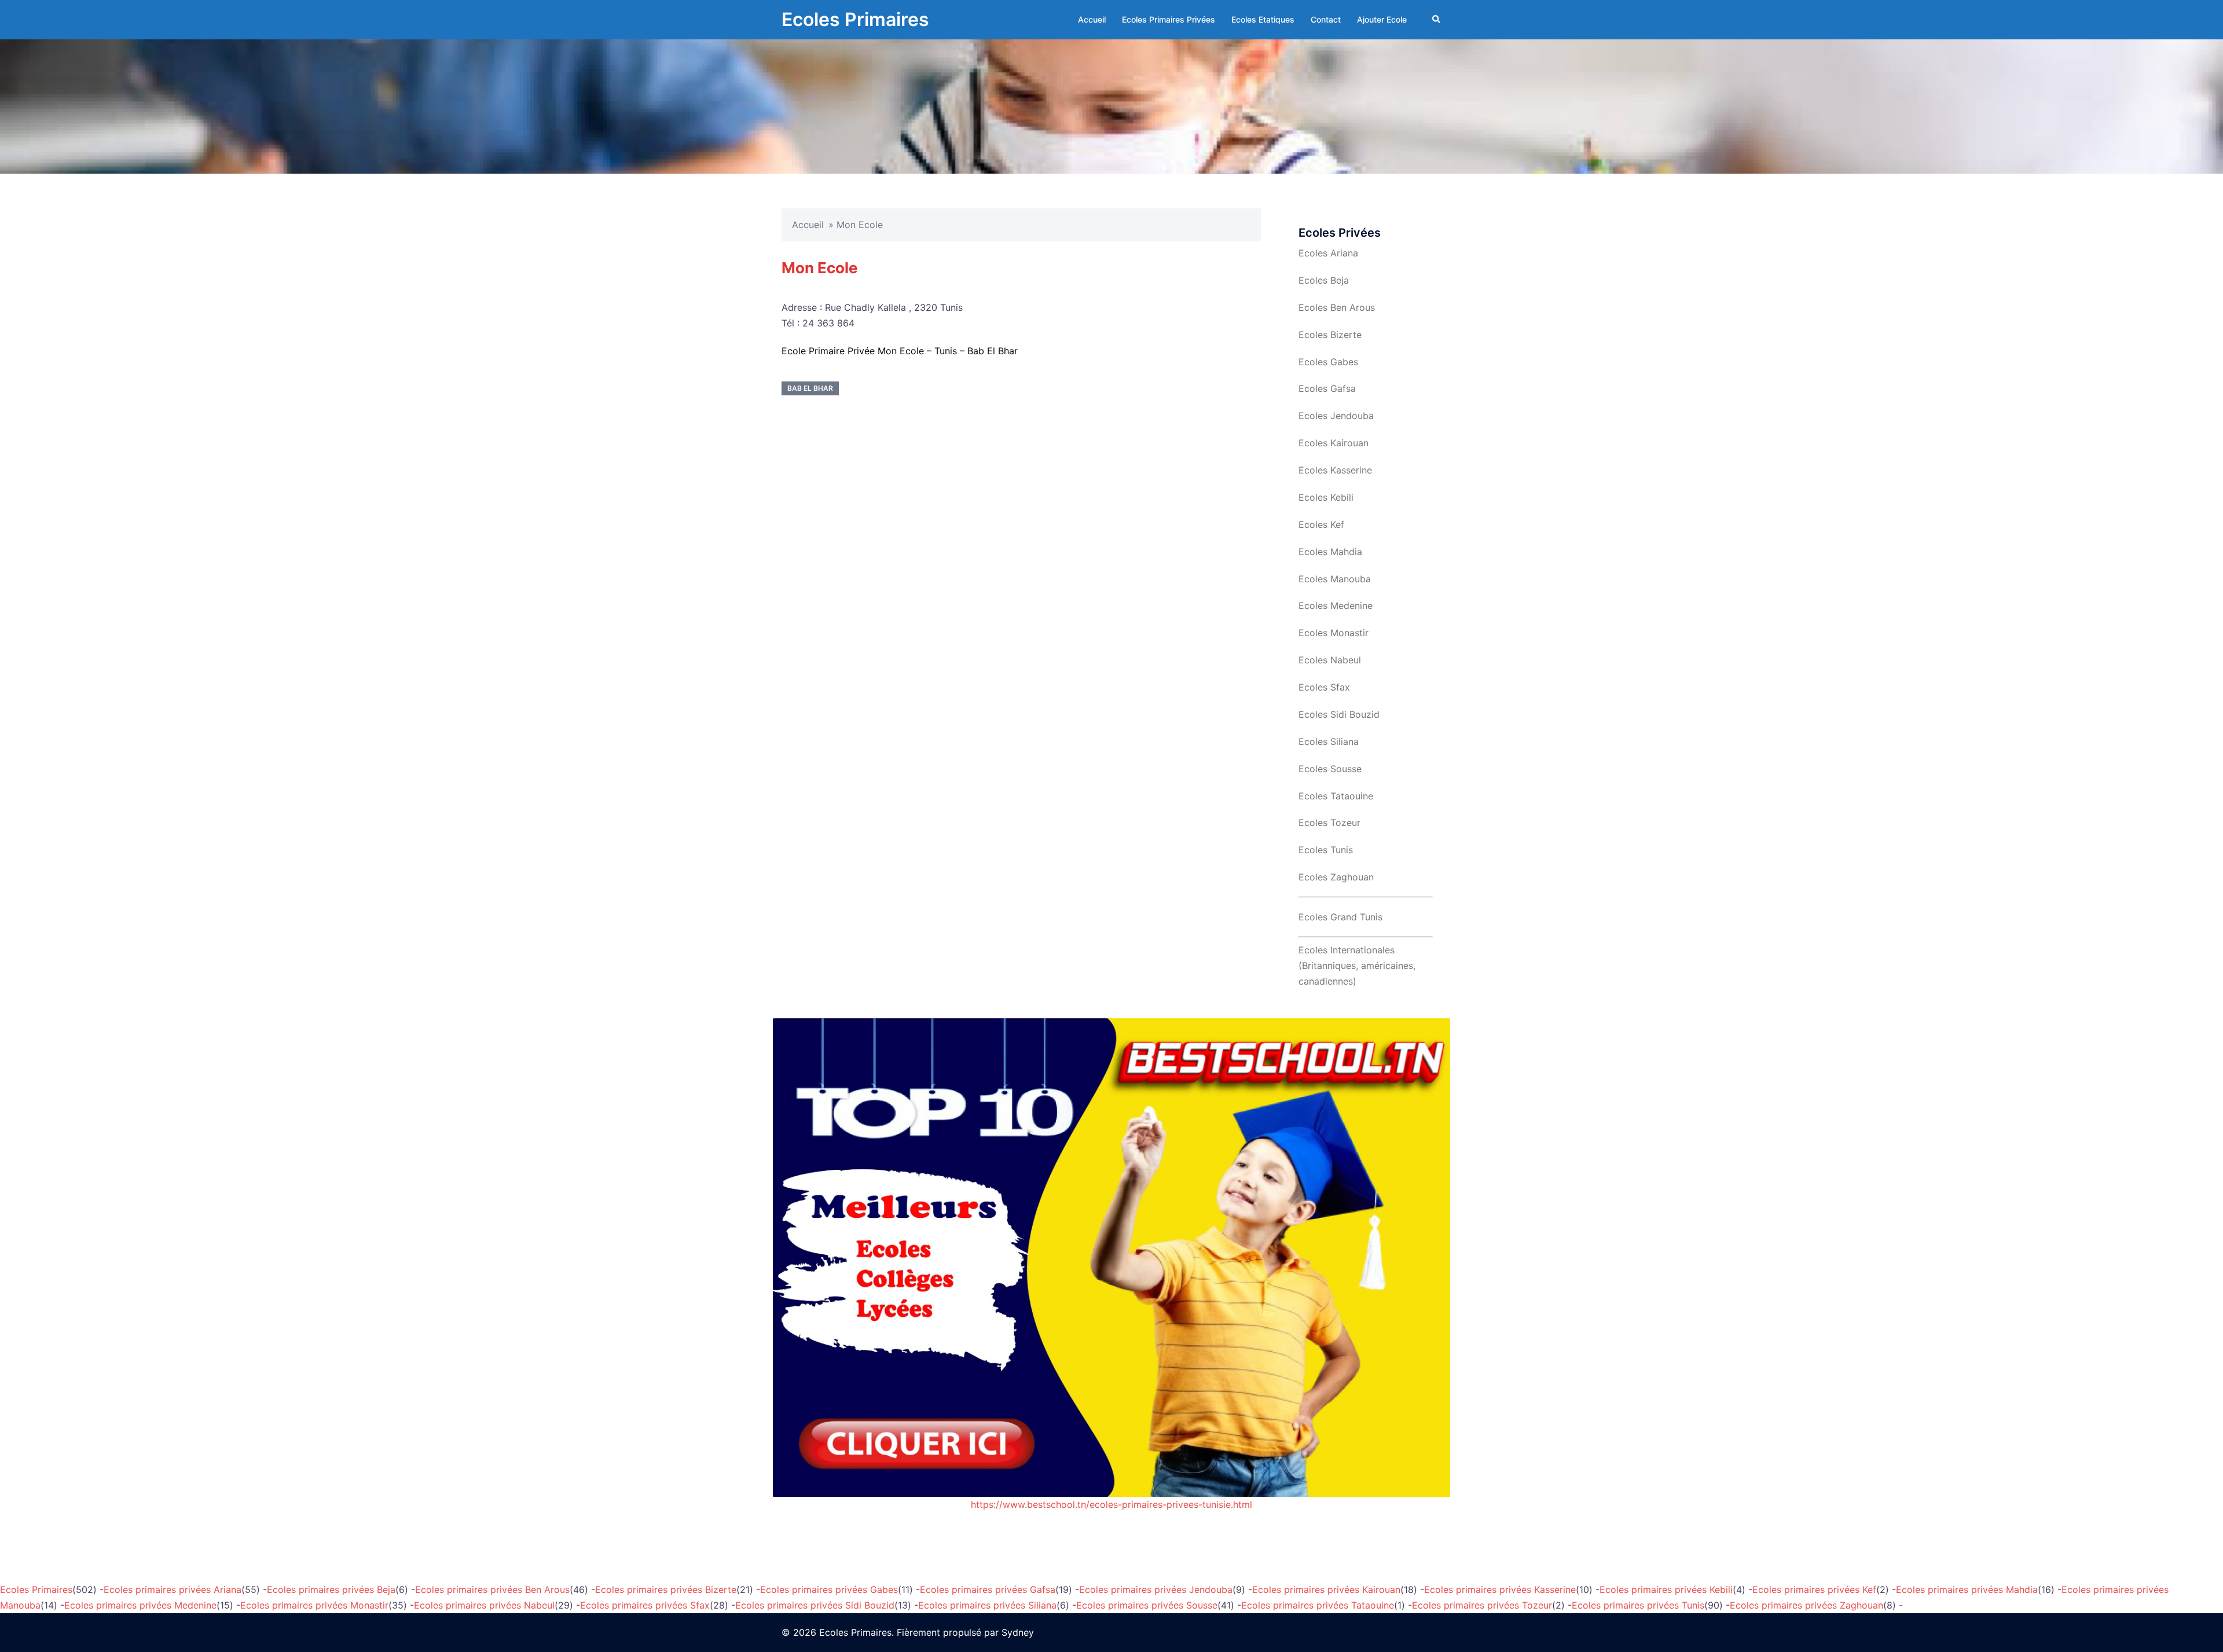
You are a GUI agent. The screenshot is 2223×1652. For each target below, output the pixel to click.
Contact (1326, 19)
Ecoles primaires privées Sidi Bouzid (815, 1605)
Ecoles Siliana (1329, 741)
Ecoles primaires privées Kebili (1666, 1589)
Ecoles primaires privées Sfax (645, 1605)
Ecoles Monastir (1334, 633)
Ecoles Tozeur (1329, 823)
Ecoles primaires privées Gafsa (988, 1589)
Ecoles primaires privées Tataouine (1318, 1605)
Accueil (1092, 19)
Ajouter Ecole (1382, 19)
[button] (1437, 20)
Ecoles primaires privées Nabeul (484, 1605)
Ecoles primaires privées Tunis (1638, 1605)
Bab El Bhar (810, 388)
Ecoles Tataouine (1336, 796)
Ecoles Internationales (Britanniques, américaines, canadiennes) (1357, 965)
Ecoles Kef (1321, 524)
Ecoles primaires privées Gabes (829, 1589)
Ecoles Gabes (1328, 362)
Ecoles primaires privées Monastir (314, 1605)
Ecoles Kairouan (1334, 443)
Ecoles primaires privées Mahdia (1967, 1589)
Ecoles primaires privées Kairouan (1326, 1589)
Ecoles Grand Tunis (1340, 917)
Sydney (1018, 1632)
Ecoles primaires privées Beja (331, 1589)
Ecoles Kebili (1326, 497)
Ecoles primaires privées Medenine (140, 1605)
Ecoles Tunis (1326, 850)
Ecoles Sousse (1330, 769)
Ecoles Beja (1324, 280)
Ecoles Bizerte (1330, 335)
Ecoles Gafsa (1327, 388)
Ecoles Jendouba (1336, 416)
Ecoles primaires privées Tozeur (1482, 1605)
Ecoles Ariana (1328, 253)
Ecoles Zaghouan (1336, 877)
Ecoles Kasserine (1335, 470)
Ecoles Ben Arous (1337, 307)
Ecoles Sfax (1324, 687)
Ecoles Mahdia (1330, 552)
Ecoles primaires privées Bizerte (666, 1589)
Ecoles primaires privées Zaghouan (1806, 1605)
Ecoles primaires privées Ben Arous (492, 1589)
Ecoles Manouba (1335, 579)
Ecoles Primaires (855, 19)
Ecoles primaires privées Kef (1814, 1589)
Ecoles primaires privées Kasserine (1500, 1589)
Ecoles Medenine (1336, 605)
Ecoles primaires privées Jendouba (1156, 1589)
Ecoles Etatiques (1263, 19)
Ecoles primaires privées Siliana (987, 1605)
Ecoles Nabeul (1330, 660)
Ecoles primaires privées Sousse (1147, 1605)
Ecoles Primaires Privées (1169, 19)
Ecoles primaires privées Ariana (173, 1589)
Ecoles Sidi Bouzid (1339, 714)
